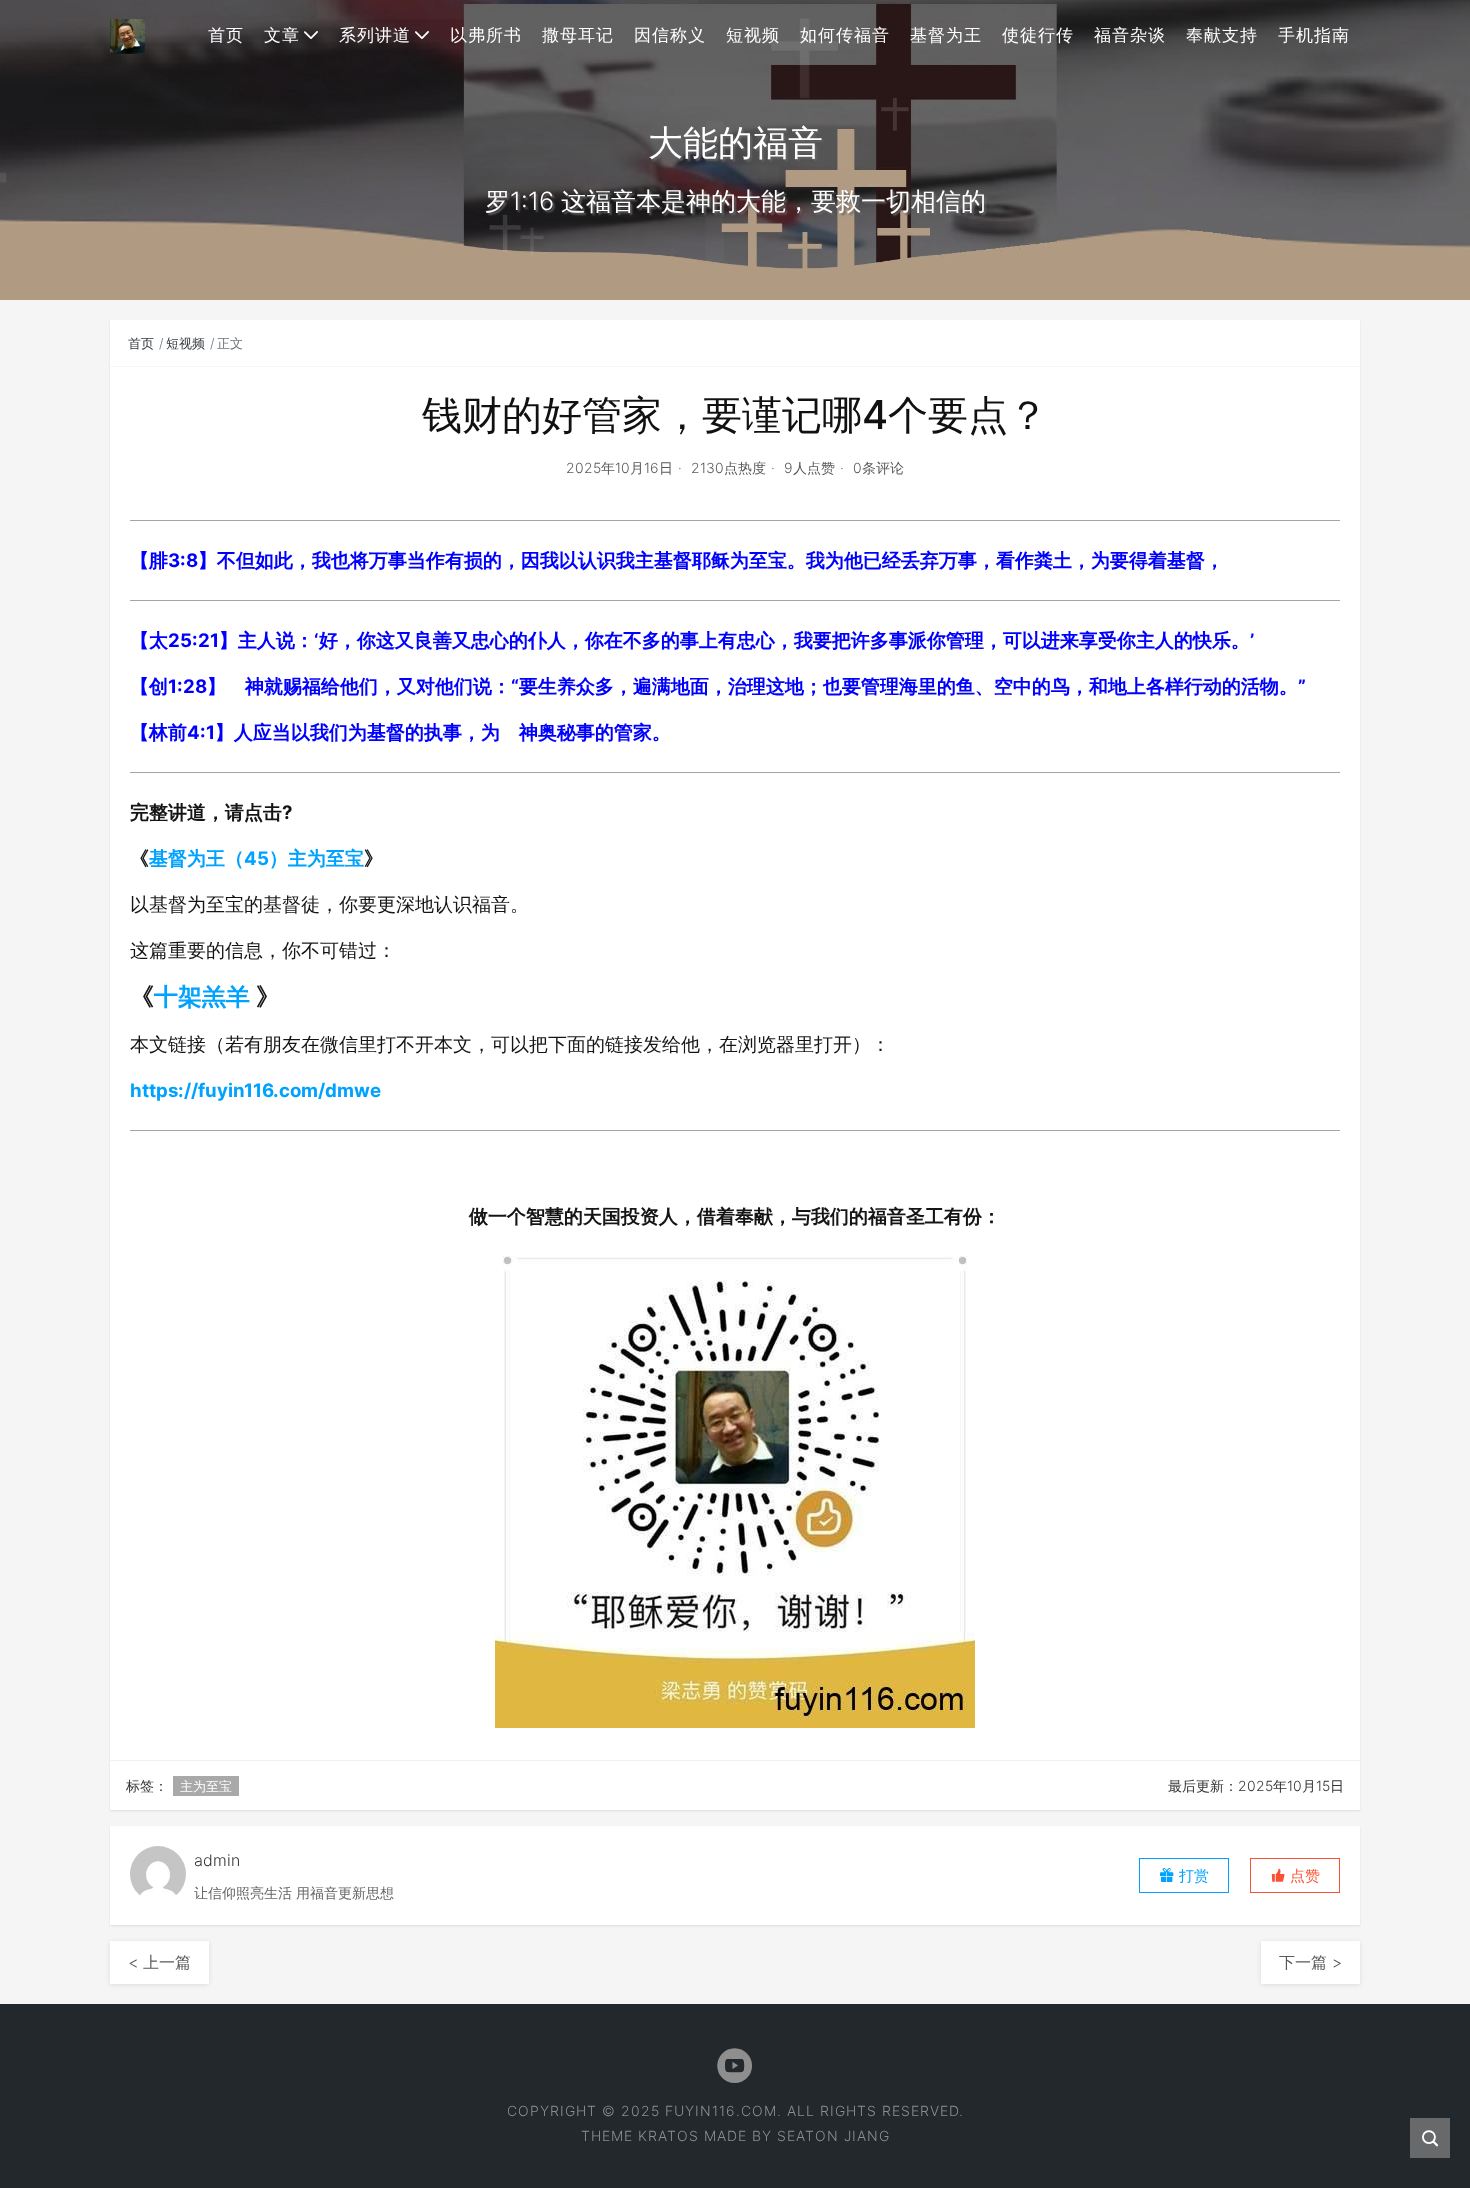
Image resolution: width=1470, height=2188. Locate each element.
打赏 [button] (1192, 1875)
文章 (282, 35)
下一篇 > (1310, 1962)
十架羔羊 (205, 996)
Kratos (668, 2135)
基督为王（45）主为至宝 (256, 858)
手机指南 (1314, 35)
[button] (1295, 1875)
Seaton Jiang (833, 2135)
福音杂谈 (1130, 35)
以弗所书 (486, 35)
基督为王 (946, 35)
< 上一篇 (159, 1962)
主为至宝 (206, 1786)
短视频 (753, 35)
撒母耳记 (578, 35)
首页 (226, 35)
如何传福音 (845, 35)
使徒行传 (1038, 35)
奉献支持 (1222, 35)
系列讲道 (375, 35)
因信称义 (670, 35)
